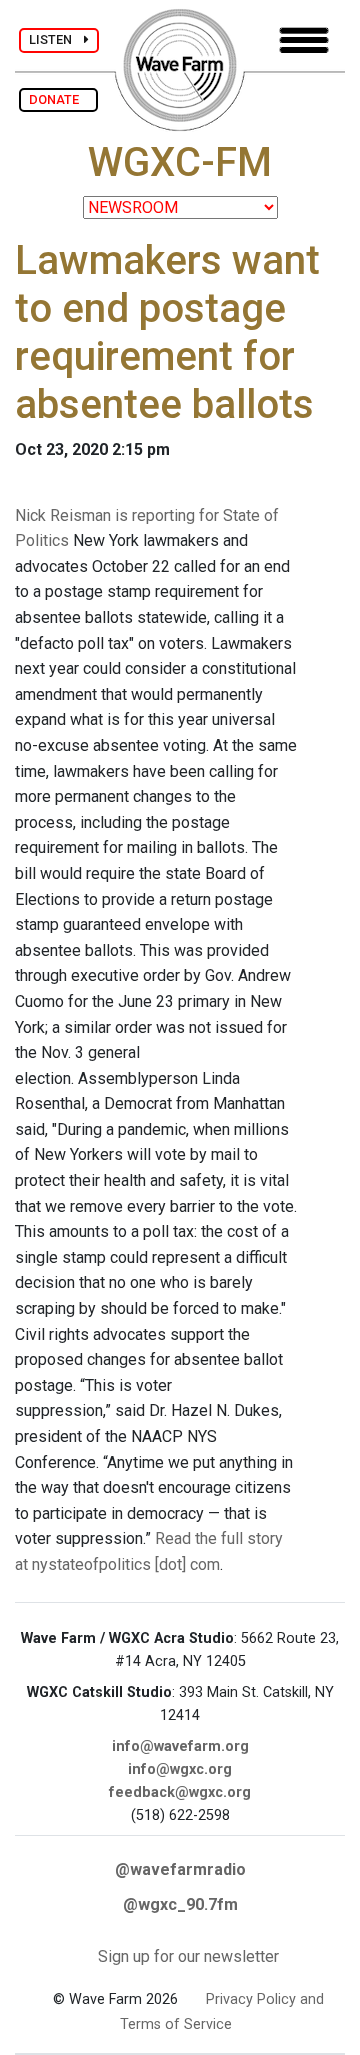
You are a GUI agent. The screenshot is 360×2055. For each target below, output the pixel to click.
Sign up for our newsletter (188, 1956)
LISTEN (56, 39)
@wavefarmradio (180, 1869)
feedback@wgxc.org (180, 1792)
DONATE (58, 99)
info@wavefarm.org (180, 1746)
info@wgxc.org (180, 1769)
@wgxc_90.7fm (180, 1904)
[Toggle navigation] (304, 40)
